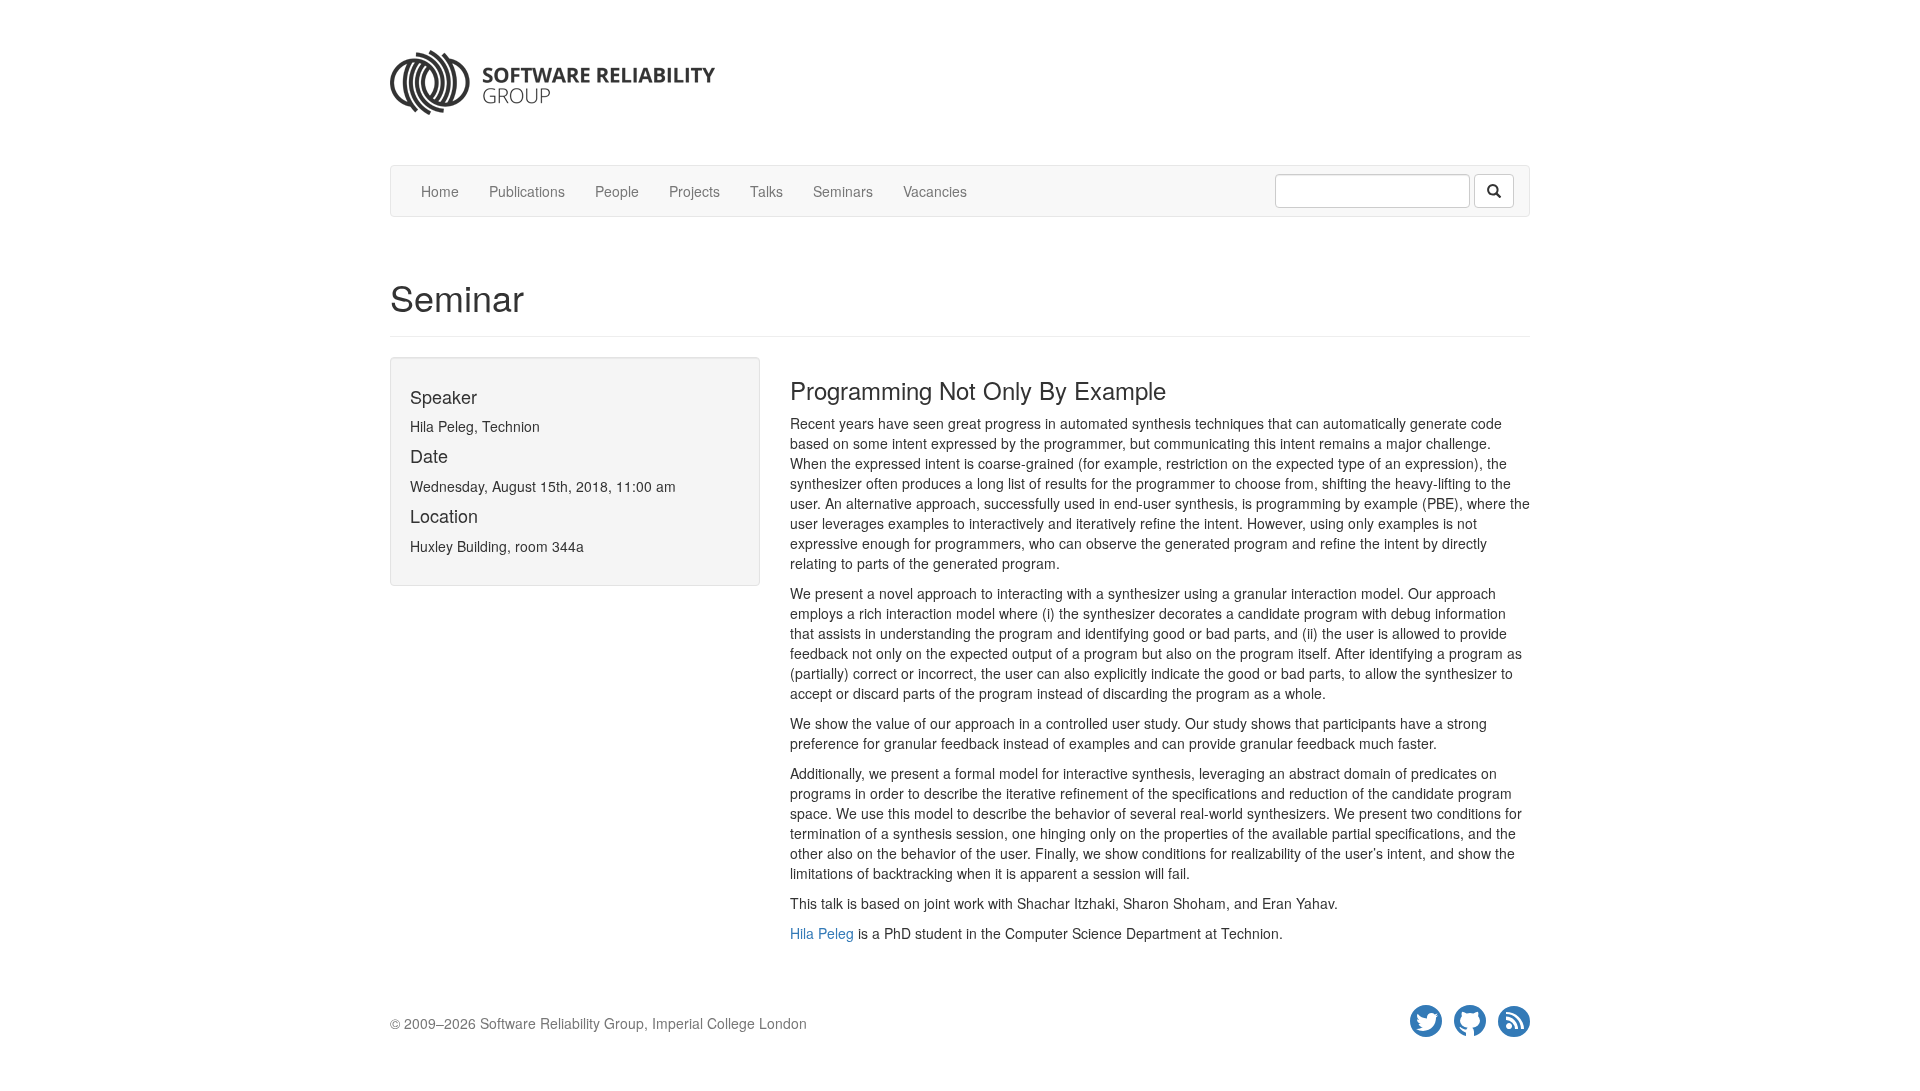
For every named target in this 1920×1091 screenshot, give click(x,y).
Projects (694, 191)
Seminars (843, 191)
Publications (527, 191)
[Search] (1494, 191)
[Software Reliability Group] (960, 82)
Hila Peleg (822, 933)
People (617, 191)
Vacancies (935, 191)
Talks (766, 191)
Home (440, 191)
